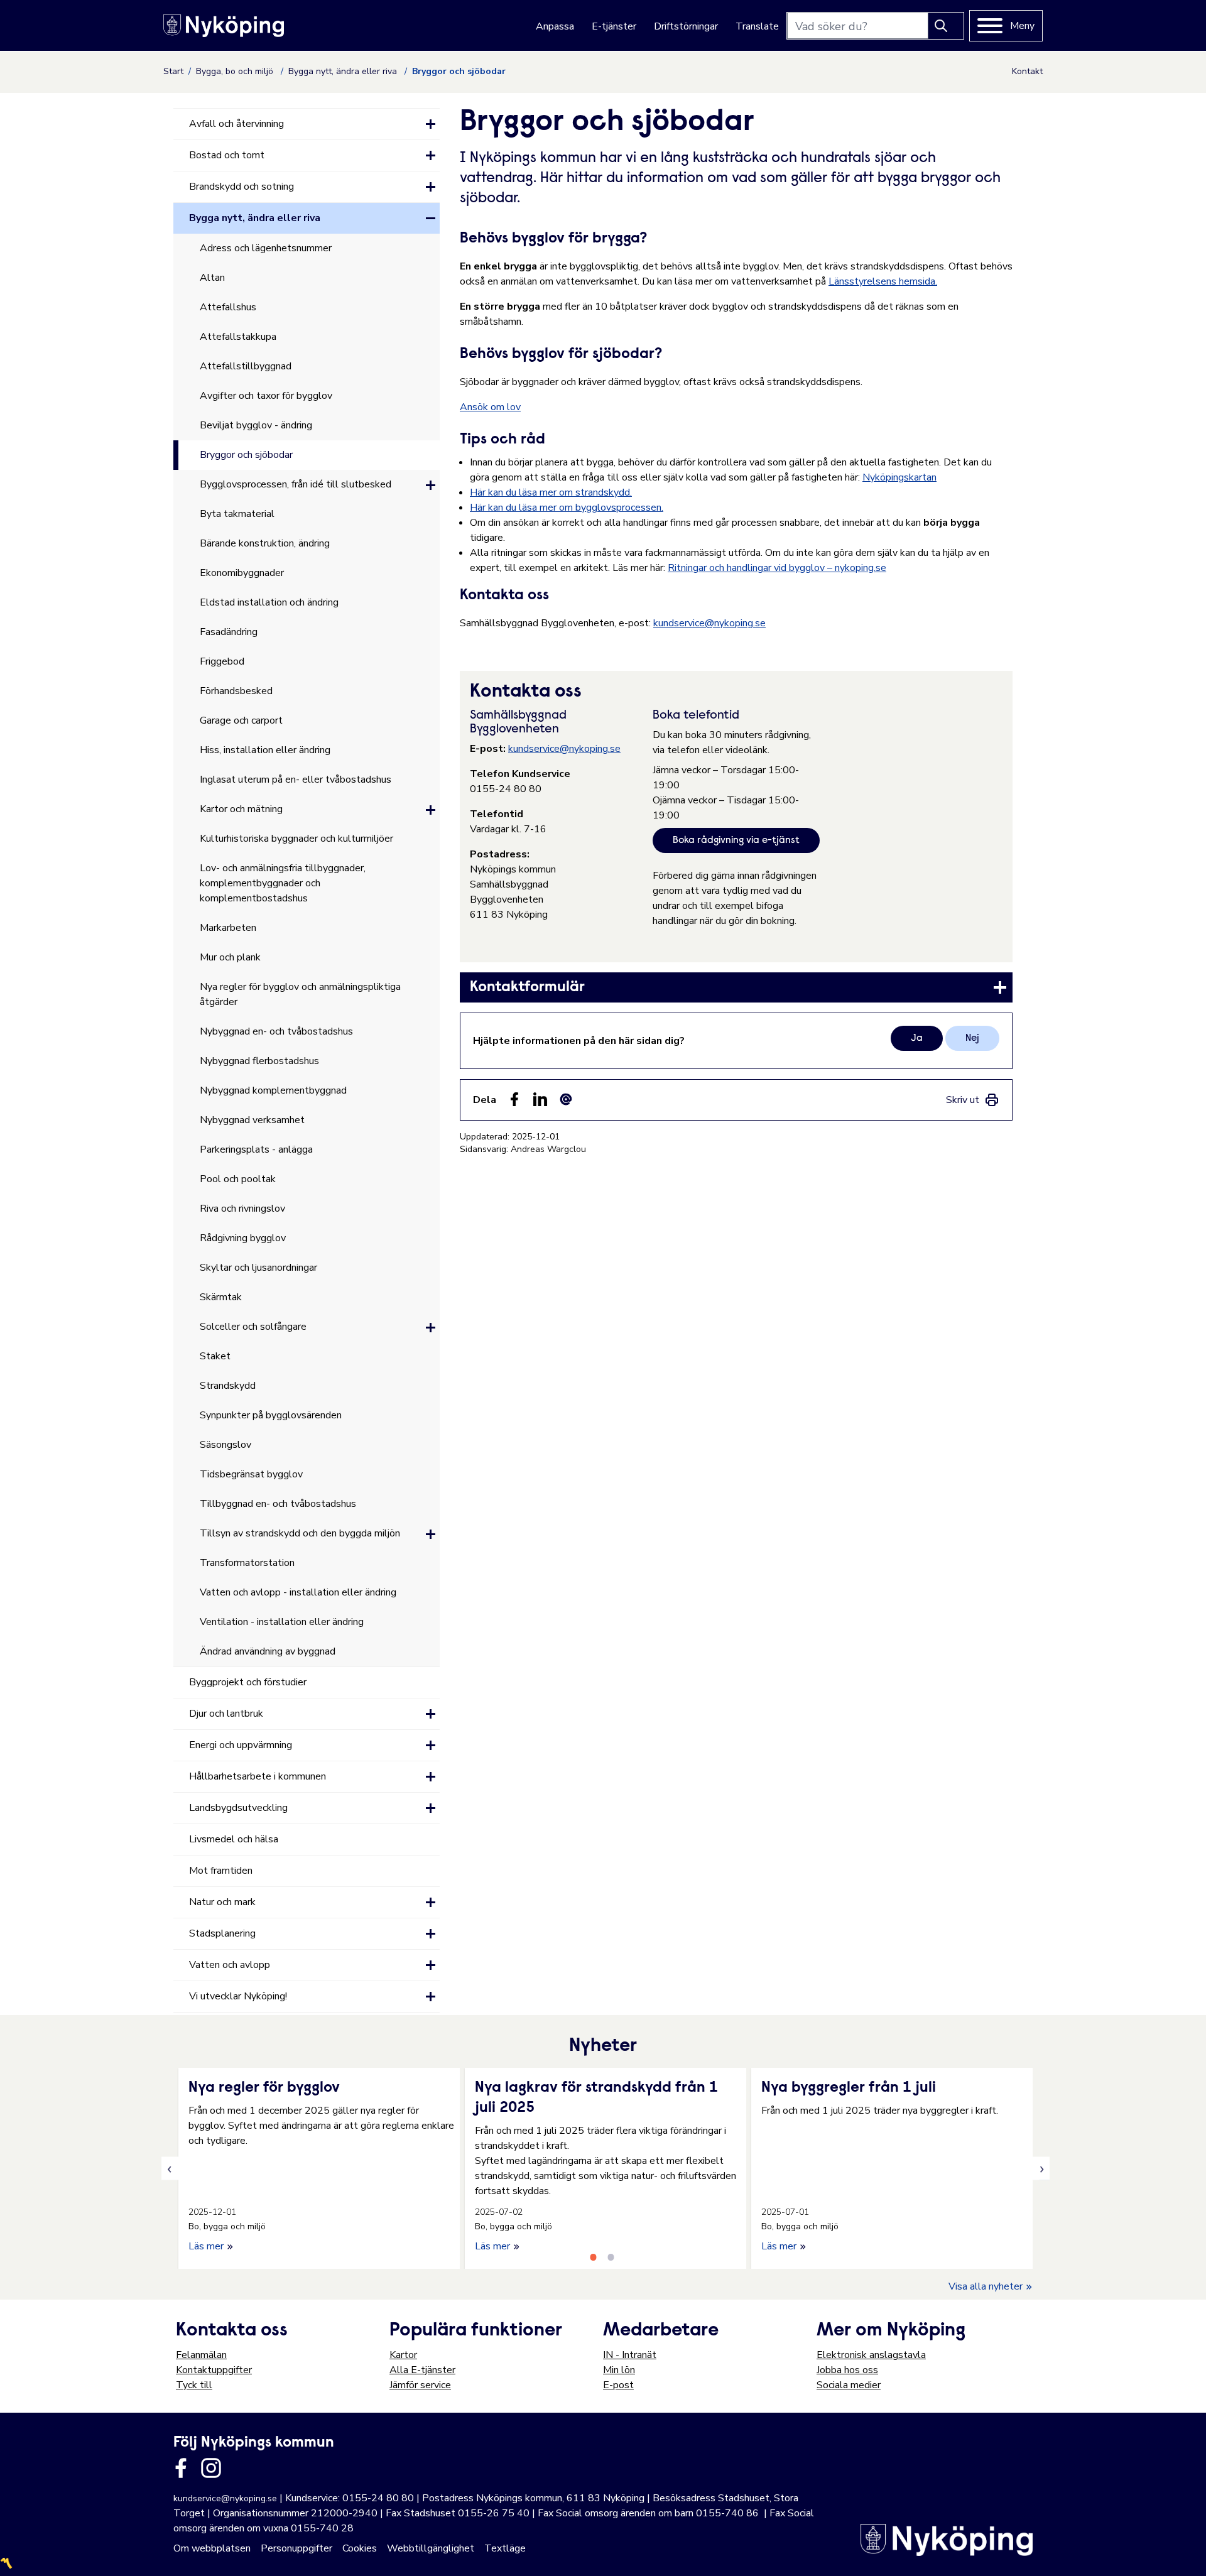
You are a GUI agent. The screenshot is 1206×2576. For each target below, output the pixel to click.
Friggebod (222, 661)
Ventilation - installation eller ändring (282, 1622)
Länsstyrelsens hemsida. (883, 281)
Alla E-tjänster (422, 2370)
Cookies (360, 2548)
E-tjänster (614, 26)
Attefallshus (228, 307)
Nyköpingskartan (899, 477)
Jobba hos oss (847, 2370)
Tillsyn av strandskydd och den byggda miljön (300, 1533)
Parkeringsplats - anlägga (256, 1149)
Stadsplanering (222, 1933)
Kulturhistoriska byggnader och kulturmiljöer (296, 839)
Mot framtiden (221, 1871)
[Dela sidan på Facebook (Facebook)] (514, 1099)
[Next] (1041, 2169)
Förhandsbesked (236, 691)
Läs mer (207, 2246)
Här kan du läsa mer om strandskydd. (551, 492)
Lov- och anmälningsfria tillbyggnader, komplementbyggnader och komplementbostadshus (283, 883)
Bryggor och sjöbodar (246, 455)
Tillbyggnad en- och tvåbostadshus (278, 1504)
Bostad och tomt (227, 155)
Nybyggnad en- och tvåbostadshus (276, 1031)
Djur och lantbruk (226, 1714)
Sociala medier (849, 2385)
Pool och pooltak (238, 1179)
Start (173, 71)
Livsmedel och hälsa (234, 1839)
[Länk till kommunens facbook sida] (181, 2468)
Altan (212, 278)
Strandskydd (228, 1386)
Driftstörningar (686, 26)
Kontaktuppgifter (214, 2370)
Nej (972, 1038)
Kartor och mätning (241, 809)
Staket (215, 1356)
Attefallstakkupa (238, 337)
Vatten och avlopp (230, 1965)
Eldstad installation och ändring (269, 602)
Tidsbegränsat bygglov (251, 1474)
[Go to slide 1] (593, 2257)
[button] (431, 124)
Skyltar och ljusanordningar (258, 1268)
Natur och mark (222, 1902)
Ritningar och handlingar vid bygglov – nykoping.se (777, 568)
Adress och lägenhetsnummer (266, 248)
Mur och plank (230, 957)
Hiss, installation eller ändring (265, 750)
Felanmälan (201, 2355)
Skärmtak (221, 1297)
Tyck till (194, 2385)
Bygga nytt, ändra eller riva (344, 71)
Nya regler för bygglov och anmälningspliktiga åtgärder (300, 994)
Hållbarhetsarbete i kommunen (258, 1776)
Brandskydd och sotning (242, 187)
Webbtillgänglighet (431, 2548)
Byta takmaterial (237, 514)
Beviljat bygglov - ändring (256, 425)
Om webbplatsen (212, 2548)
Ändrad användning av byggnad (268, 1651)
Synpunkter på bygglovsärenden (271, 1415)
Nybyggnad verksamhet (252, 1120)
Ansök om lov (490, 407)
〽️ (6, 2563)
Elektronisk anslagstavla (871, 2355)
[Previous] (170, 2169)
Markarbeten (228, 928)
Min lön (619, 2370)
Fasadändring (229, 632)
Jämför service (420, 2385)
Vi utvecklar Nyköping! (238, 1996)
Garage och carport (241, 720)
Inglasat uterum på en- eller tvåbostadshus (296, 780)
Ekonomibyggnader (242, 573)
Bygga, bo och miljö (236, 71)
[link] (736, 987)
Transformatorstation (247, 1563)
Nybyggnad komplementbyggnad (273, 1090)
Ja (917, 1038)
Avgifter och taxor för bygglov (266, 396)
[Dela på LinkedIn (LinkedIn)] (540, 1099)
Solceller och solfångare (253, 1327)
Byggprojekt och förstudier (248, 1682)
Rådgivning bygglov (243, 1238)
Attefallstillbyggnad (246, 366)
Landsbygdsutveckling (238, 1808)
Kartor (403, 2355)
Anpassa (555, 26)
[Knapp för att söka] (946, 26)
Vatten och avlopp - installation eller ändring (298, 1592)
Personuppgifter (296, 2548)
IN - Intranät (630, 2355)
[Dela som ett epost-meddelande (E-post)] (566, 1099)
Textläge (505, 2548)
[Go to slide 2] (611, 2257)
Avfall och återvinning (236, 124)
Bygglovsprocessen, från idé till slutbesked (296, 484)
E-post (618, 2385)
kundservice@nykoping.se (709, 623)
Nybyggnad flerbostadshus (259, 1061)
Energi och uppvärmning (241, 1745)
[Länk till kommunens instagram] (211, 2468)
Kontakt (1027, 71)
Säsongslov (225, 1445)
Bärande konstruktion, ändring (265, 543)
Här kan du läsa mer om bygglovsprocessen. (567, 508)
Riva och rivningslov (242, 1209)
